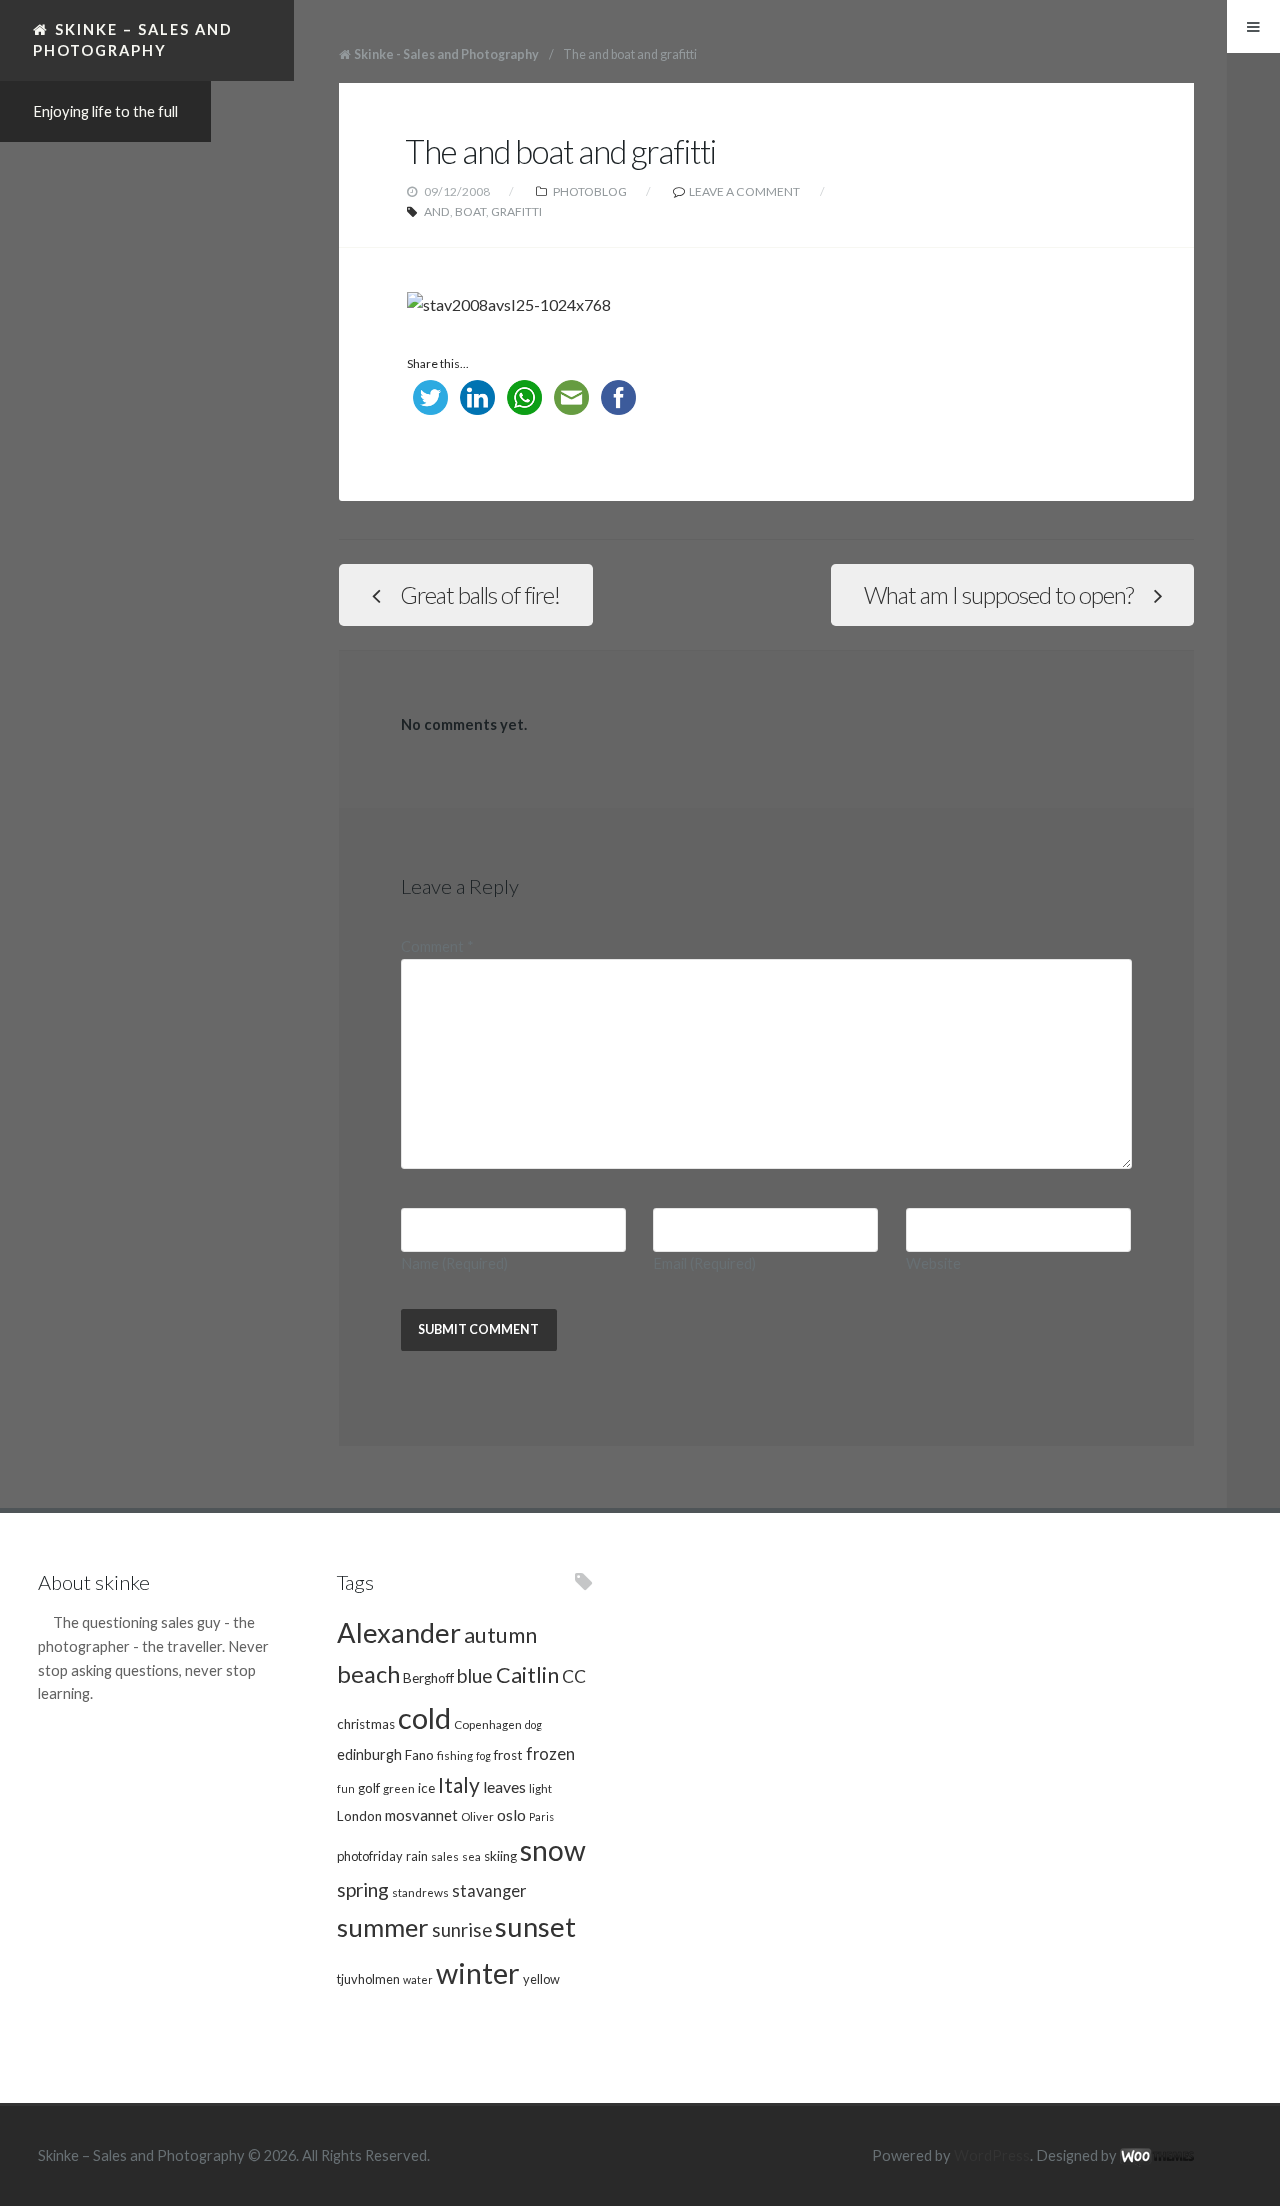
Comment (437, 946)
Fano (419, 1755)
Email (704, 1263)
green (399, 1788)
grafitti (516, 211)
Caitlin (527, 1675)
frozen (550, 1754)
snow (553, 1850)
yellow (541, 1979)
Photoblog (590, 191)
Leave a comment (744, 191)
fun (346, 1788)
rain (417, 1856)
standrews (420, 1892)
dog (533, 1724)
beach (368, 1674)
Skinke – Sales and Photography (133, 39)
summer (383, 1927)
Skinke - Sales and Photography (446, 54)
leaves (504, 1786)
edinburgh (369, 1754)
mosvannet (421, 1815)
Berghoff (428, 1678)
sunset (535, 1926)
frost (508, 1755)
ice (426, 1788)
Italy (459, 1784)
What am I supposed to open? (998, 595)
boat (470, 211)
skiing (500, 1856)
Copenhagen (488, 1724)
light (540, 1788)
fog (483, 1755)
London (359, 1816)
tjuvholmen (368, 1979)
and (437, 211)
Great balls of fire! (480, 595)
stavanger (489, 1891)
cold (424, 1717)
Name (454, 1263)
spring (363, 1889)
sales (445, 1856)
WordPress (992, 2155)
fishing (455, 1755)
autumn (500, 1635)
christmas (366, 1724)
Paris (541, 1816)
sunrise (462, 1930)
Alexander (399, 1632)
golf (369, 1788)
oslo (511, 1814)
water (418, 1979)
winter (478, 1972)
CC (574, 1676)
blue (475, 1675)
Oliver (477, 1816)
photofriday (370, 1856)
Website (933, 1263)
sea (471, 1856)
